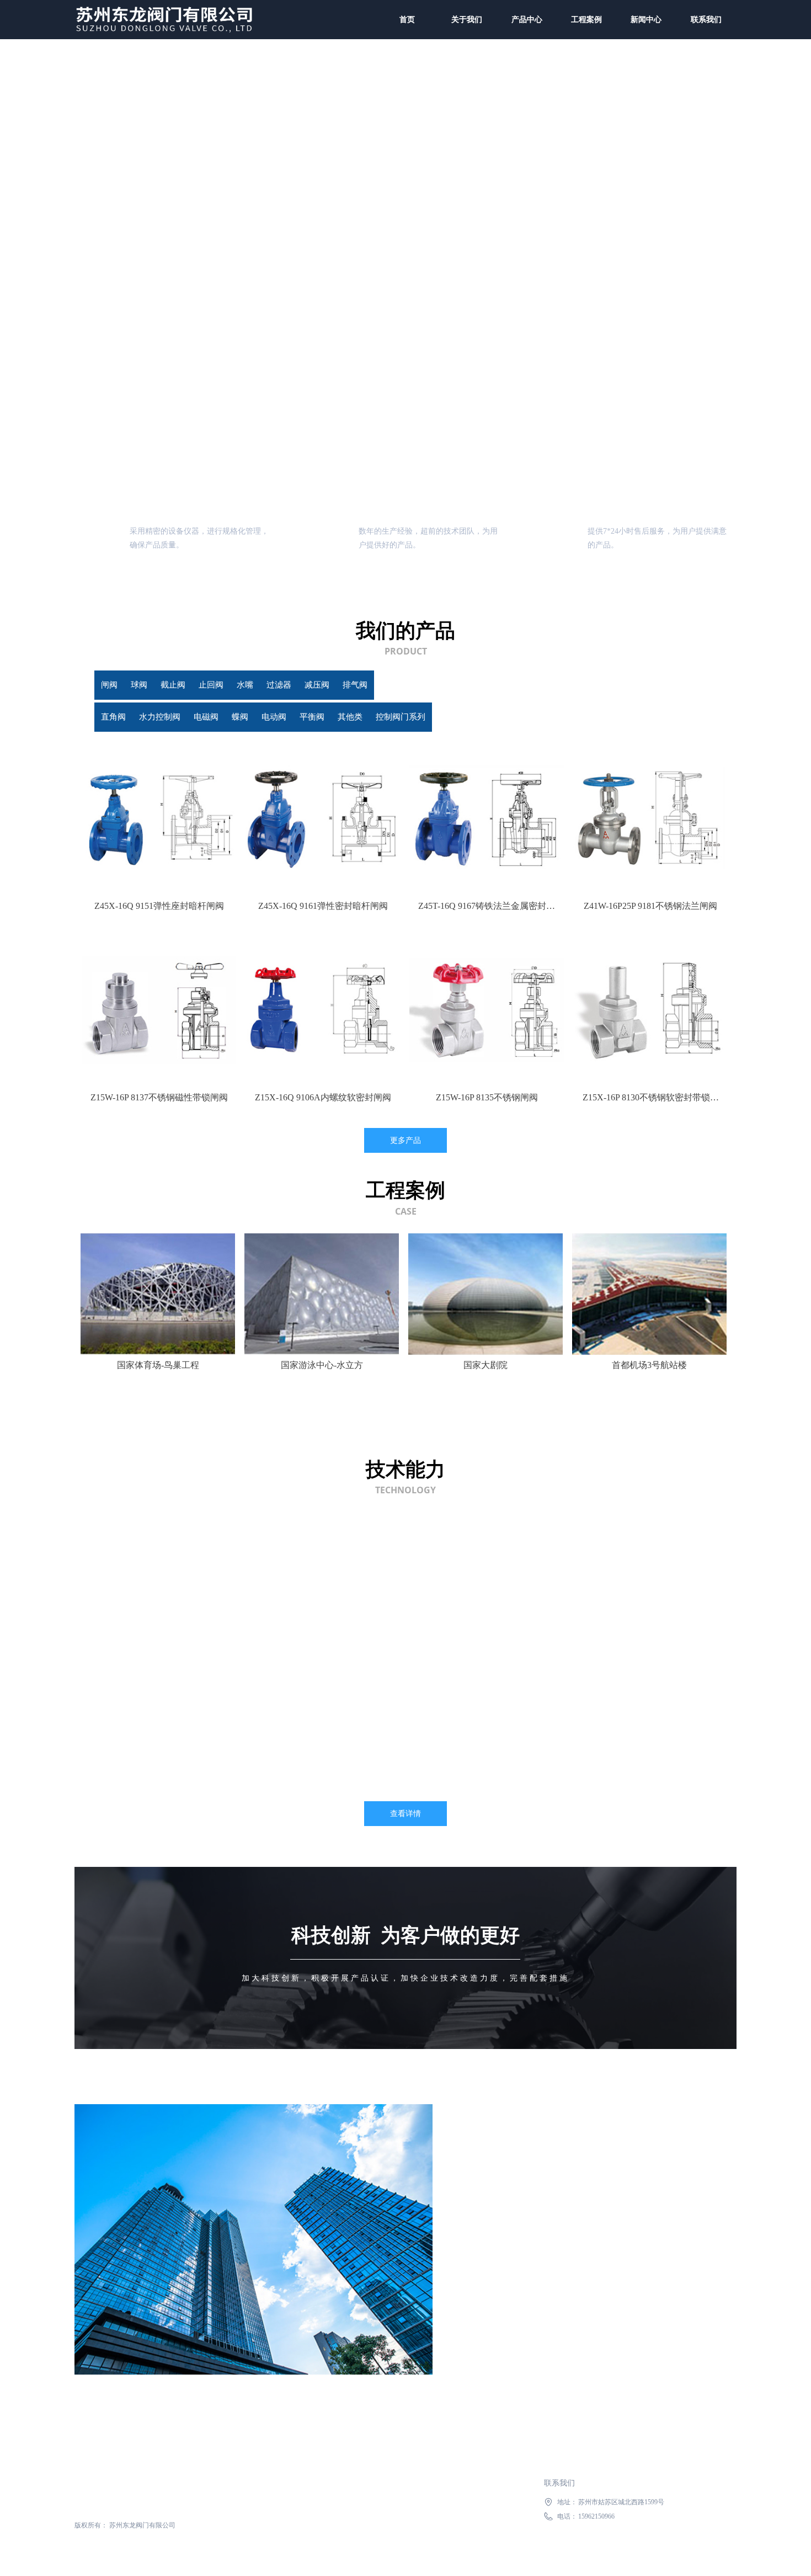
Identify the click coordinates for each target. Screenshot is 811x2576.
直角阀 (133, 717)
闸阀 (134, 685)
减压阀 (600, 685)
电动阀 (444, 717)
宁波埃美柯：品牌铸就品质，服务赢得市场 (519, 1682)
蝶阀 (367, 717)
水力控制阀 (211, 717)
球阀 (211, 685)
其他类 (600, 717)
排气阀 (678, 685)
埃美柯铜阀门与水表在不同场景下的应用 (515, 1621)
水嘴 (445, 685)
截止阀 (289, 685)
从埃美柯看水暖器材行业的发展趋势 (506, 1560)
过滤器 (522, 685)
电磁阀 (289, 717)
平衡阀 (522, 717)
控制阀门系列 (678, 717)
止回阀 (367, 685)
